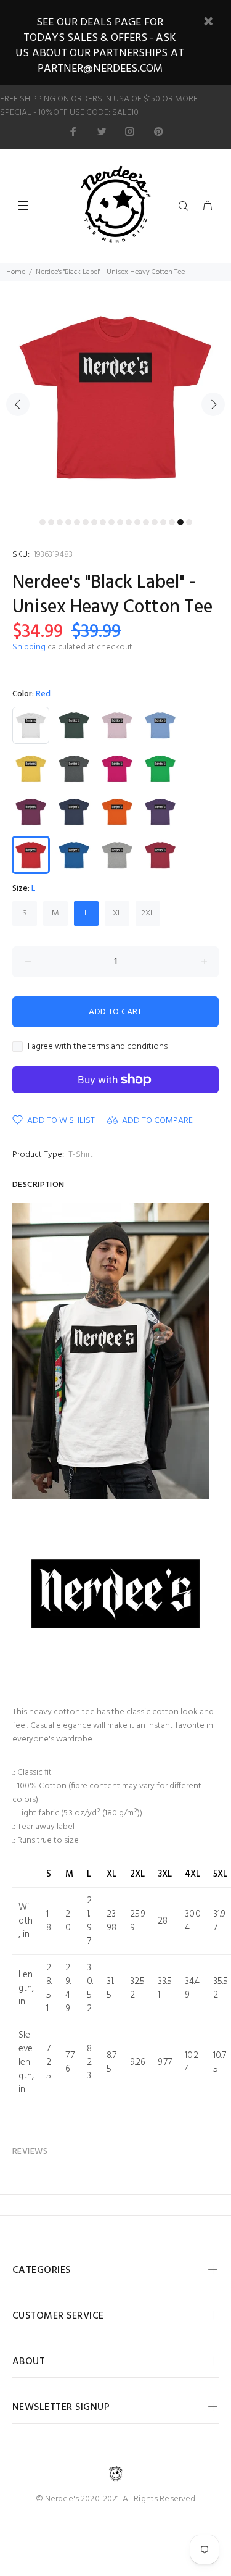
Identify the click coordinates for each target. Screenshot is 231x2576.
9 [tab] (111, 522)
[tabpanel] (115, 397)
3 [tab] (60, 522)
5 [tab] (77, 522)
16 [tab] (172, 522)
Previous (18, 404)
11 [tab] (129, 522)
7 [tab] (94, 522)
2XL (148, 913)
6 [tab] (86, 522)
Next (213, 404)
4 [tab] (68, 522)
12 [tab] (137, 522)
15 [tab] (163, 522)
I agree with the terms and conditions (98, 1047)
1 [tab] (43, 522)
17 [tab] (180, 522)
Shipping (29, 647)
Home (16, 272)
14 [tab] (155, 522)
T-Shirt (81, 1155)
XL (117, 913)
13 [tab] (146, 522)
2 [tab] (51, 522)
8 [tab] (103, 522)
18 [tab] (189, 522)
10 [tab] (120, 522)
